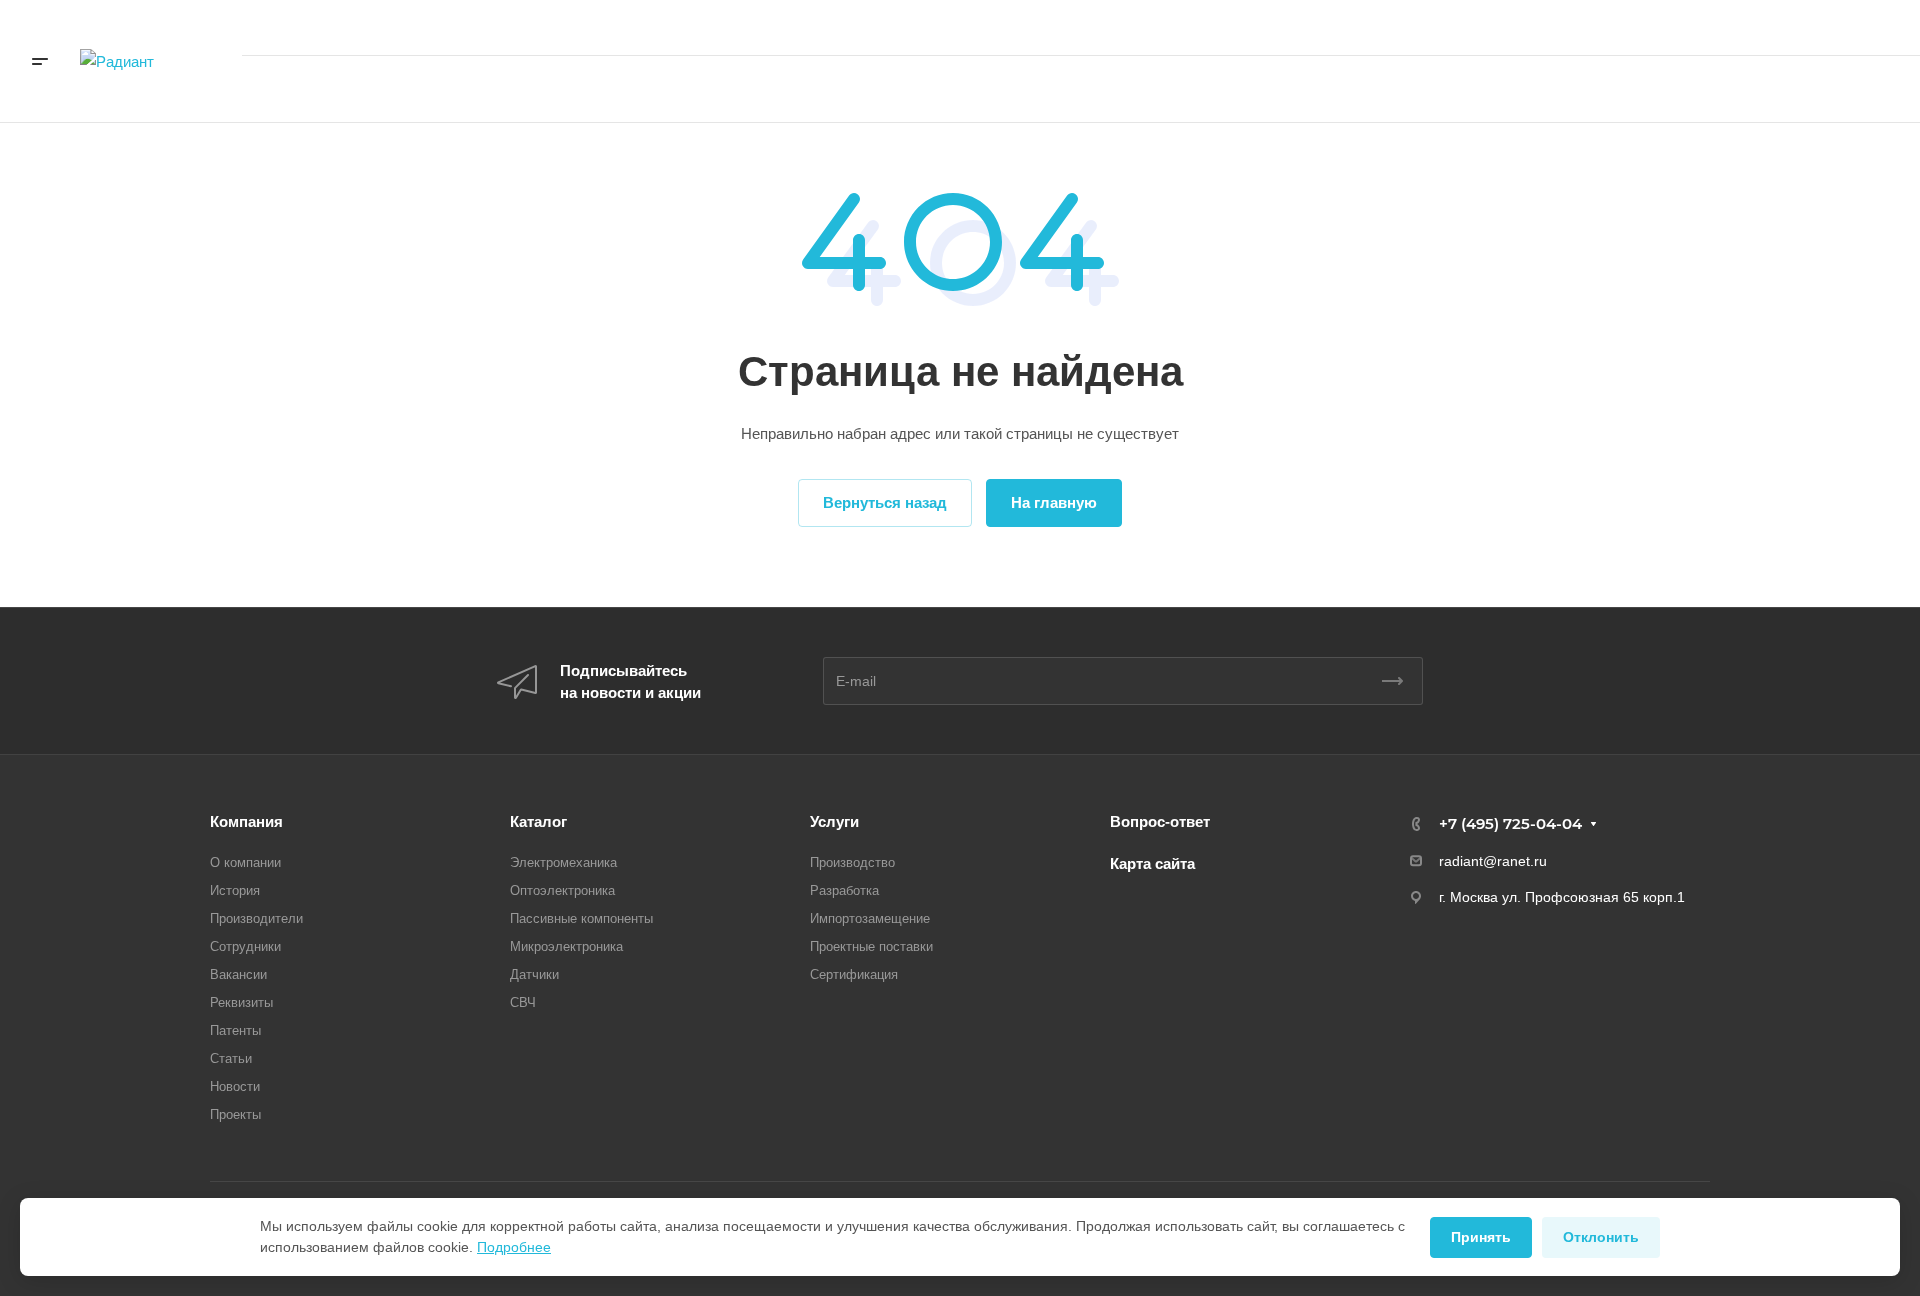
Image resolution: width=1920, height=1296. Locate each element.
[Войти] (1480, 89)
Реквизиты (241, 1002)
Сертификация (854, 974)
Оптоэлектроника (562, 890)
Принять (1481, 1237)
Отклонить (1601, 1237)
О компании (245, 862)
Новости (235, 1086)
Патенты (235, 1030)
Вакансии (238, 974)
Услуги (834, 821)
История (235, 890)
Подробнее (514, 1247)
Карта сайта (1152, 863)
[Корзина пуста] (1539, 89)
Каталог (538, 821)
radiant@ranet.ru (1493, 861)
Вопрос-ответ (1160, 821)
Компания (246, 821)
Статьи (231, 1058)
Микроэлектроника (566, 946)
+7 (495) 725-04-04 (1684, 27)
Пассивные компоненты (581, 918)
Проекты (235, 1114)
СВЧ (523, 1002)
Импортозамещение (870, 918)
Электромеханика (563, 862)
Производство (852, 862)
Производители (256, 918)
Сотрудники (245, 946)
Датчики (534, 974)
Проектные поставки (871, 946)
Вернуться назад (885, 502)
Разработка (844, 890)
